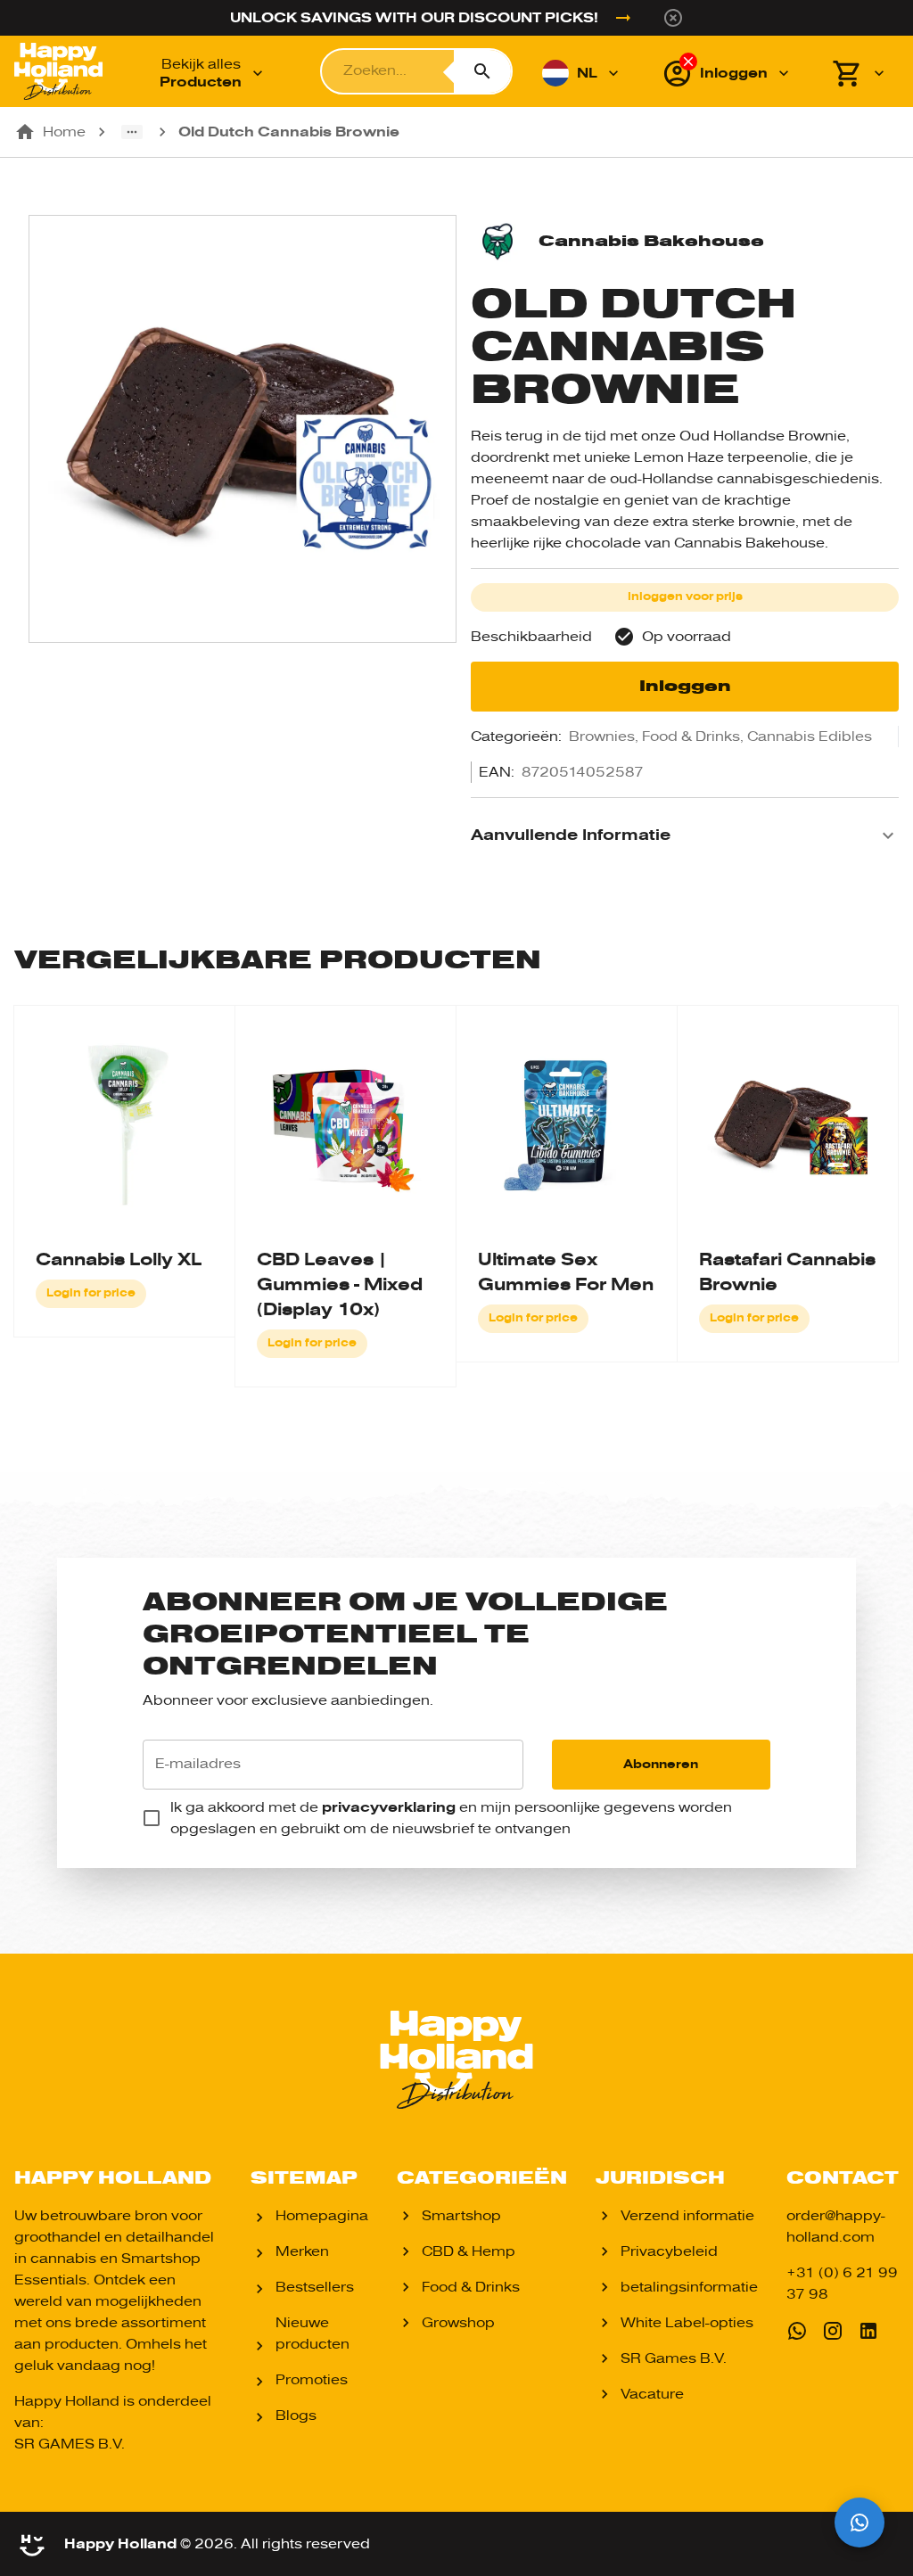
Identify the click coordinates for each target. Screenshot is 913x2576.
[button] (685, 835)
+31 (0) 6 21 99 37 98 (842, 2284)
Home (64, 132)
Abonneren (661, 1764)
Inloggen (685, 686)
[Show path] (132, 132)
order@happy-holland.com (836, 2226)
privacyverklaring (389, 1807)
